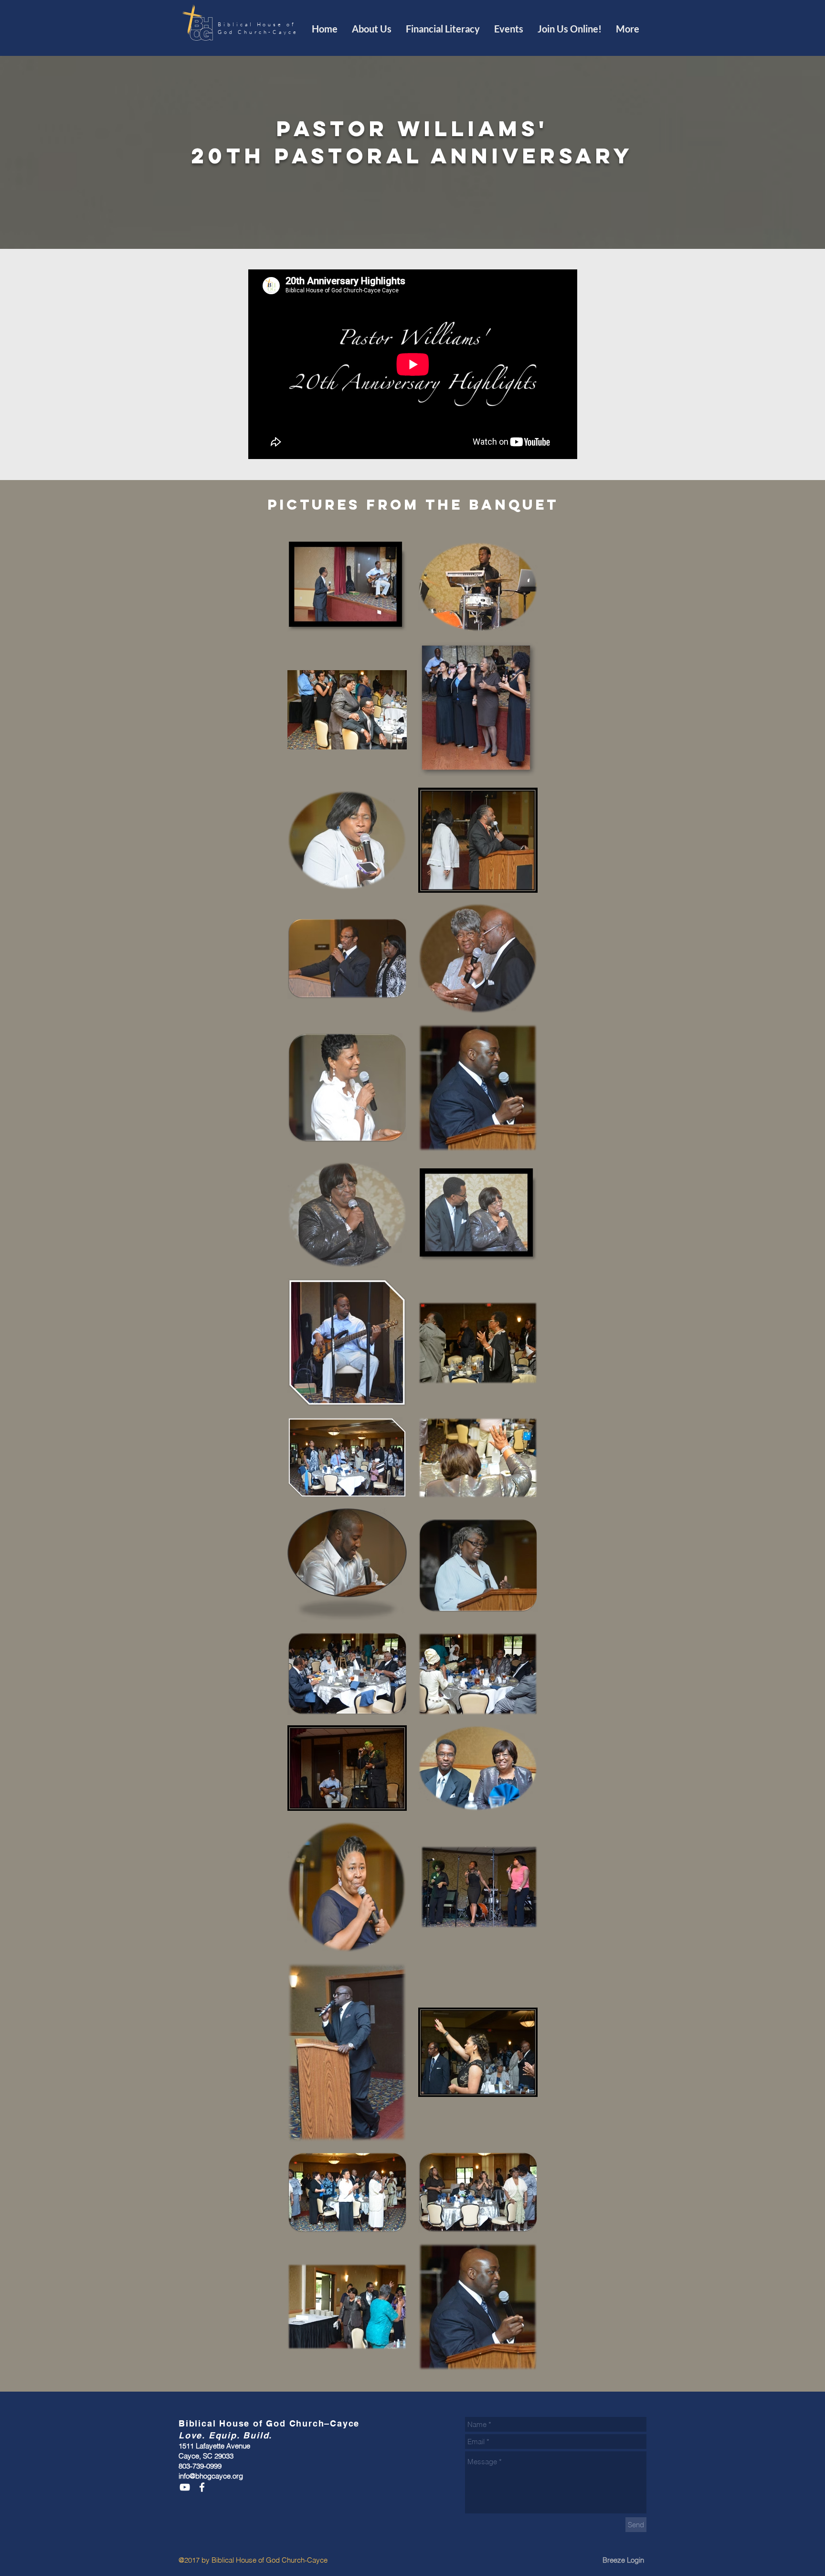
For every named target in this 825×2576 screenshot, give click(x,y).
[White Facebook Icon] (202, 2487)
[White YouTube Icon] (185, 2487)
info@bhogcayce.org (211, 2476)
